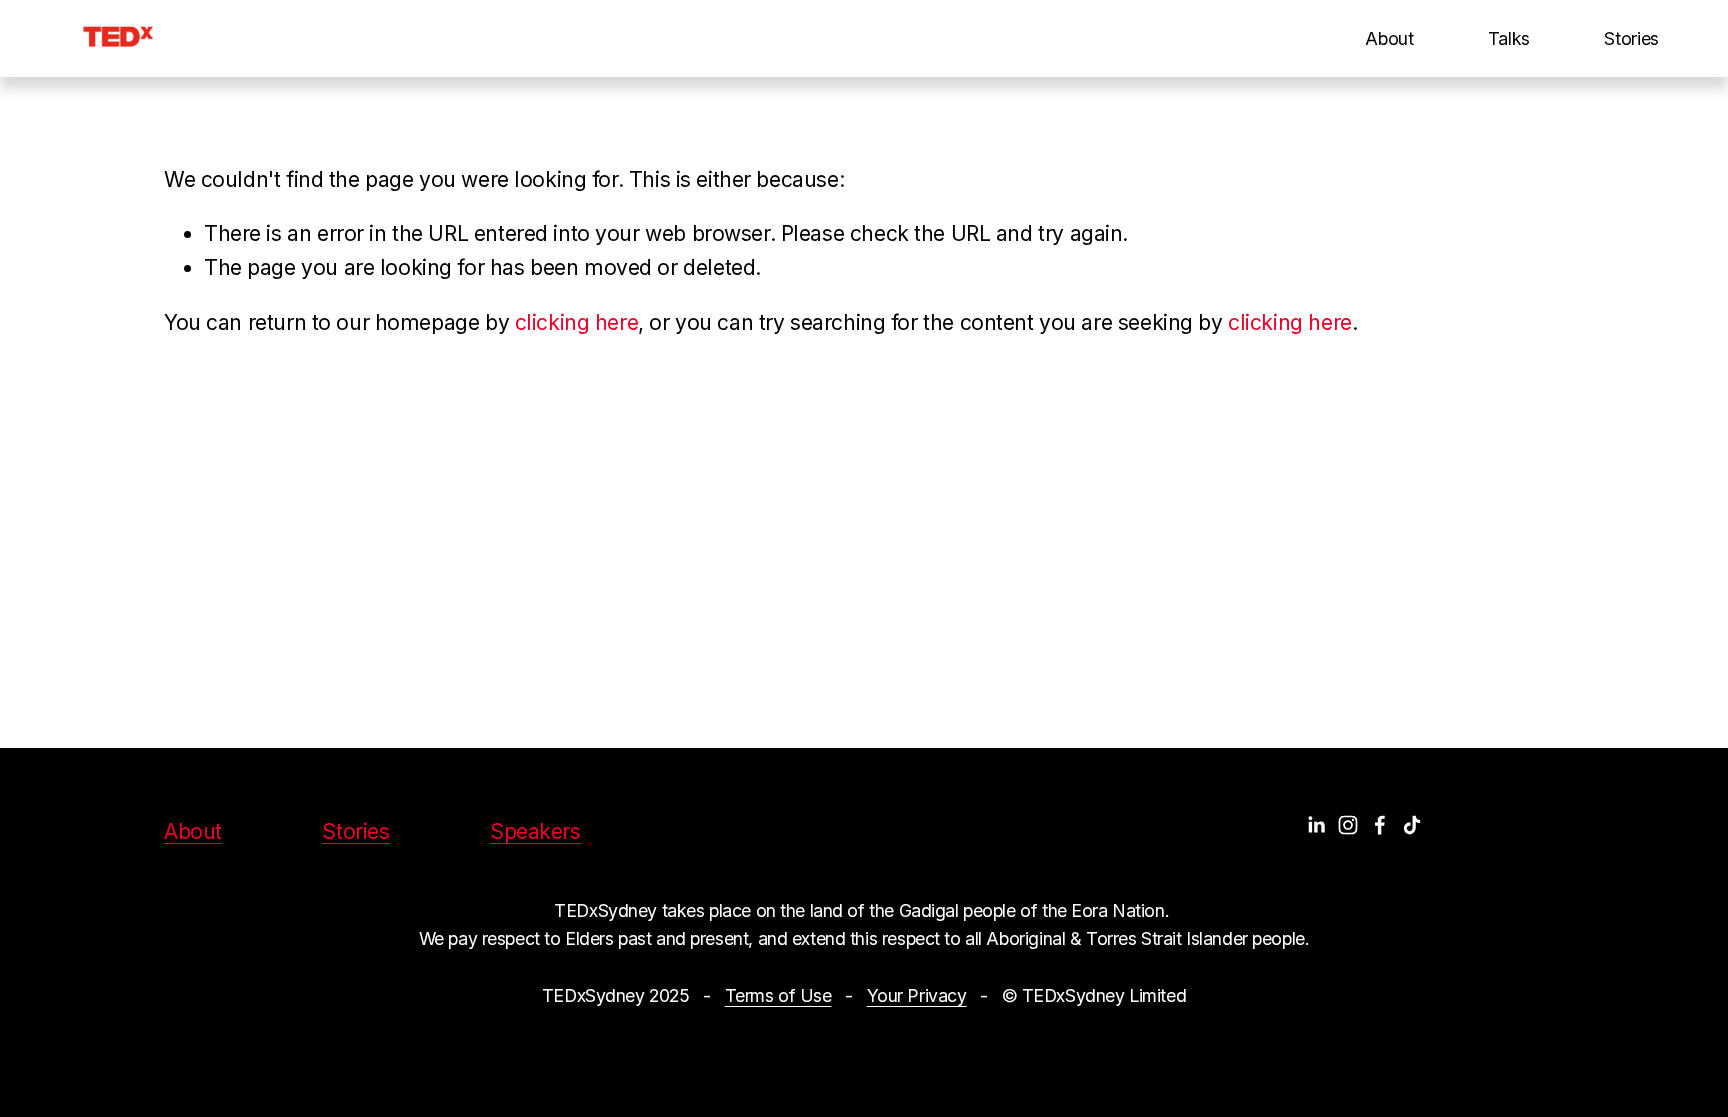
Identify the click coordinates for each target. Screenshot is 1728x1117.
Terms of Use (778, 995)
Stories (1631, 38)
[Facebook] (1380, 825)
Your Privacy (917, 995)
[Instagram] (1348, 825)
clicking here (577, 322)
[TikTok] (1412, 825)
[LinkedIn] (1316, 825)
